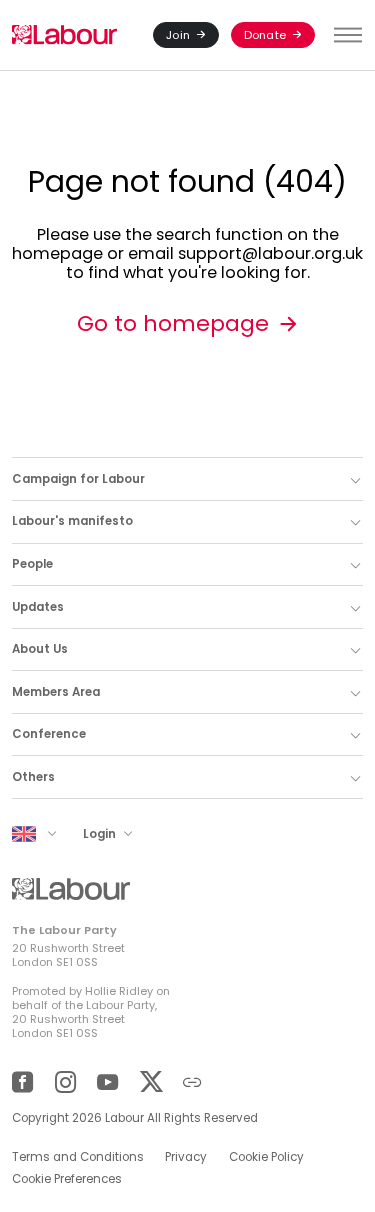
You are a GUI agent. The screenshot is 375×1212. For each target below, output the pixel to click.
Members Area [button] (56, 692)
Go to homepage (173, 323)
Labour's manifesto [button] (72, 521)
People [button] (32, 564)
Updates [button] (38, 607)
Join (178, 35)
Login (101, 834)
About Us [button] (40, 649)
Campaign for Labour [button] (78, 479)
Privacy (186, 1157)
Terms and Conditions (78, 1157)
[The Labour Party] (64, 35)
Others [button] (33, 777)
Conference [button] (49, 734)
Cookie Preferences (67, 1179)
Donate (265, 35)
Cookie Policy (266, 1157)
